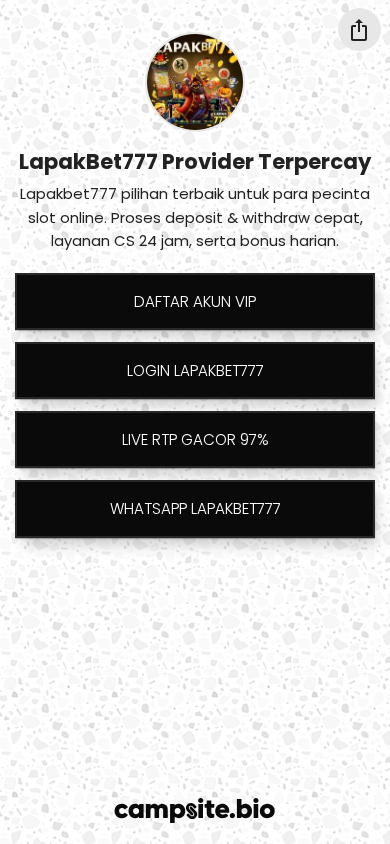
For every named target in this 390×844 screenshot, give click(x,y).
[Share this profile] (359, 29)
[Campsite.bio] (194, 810)
